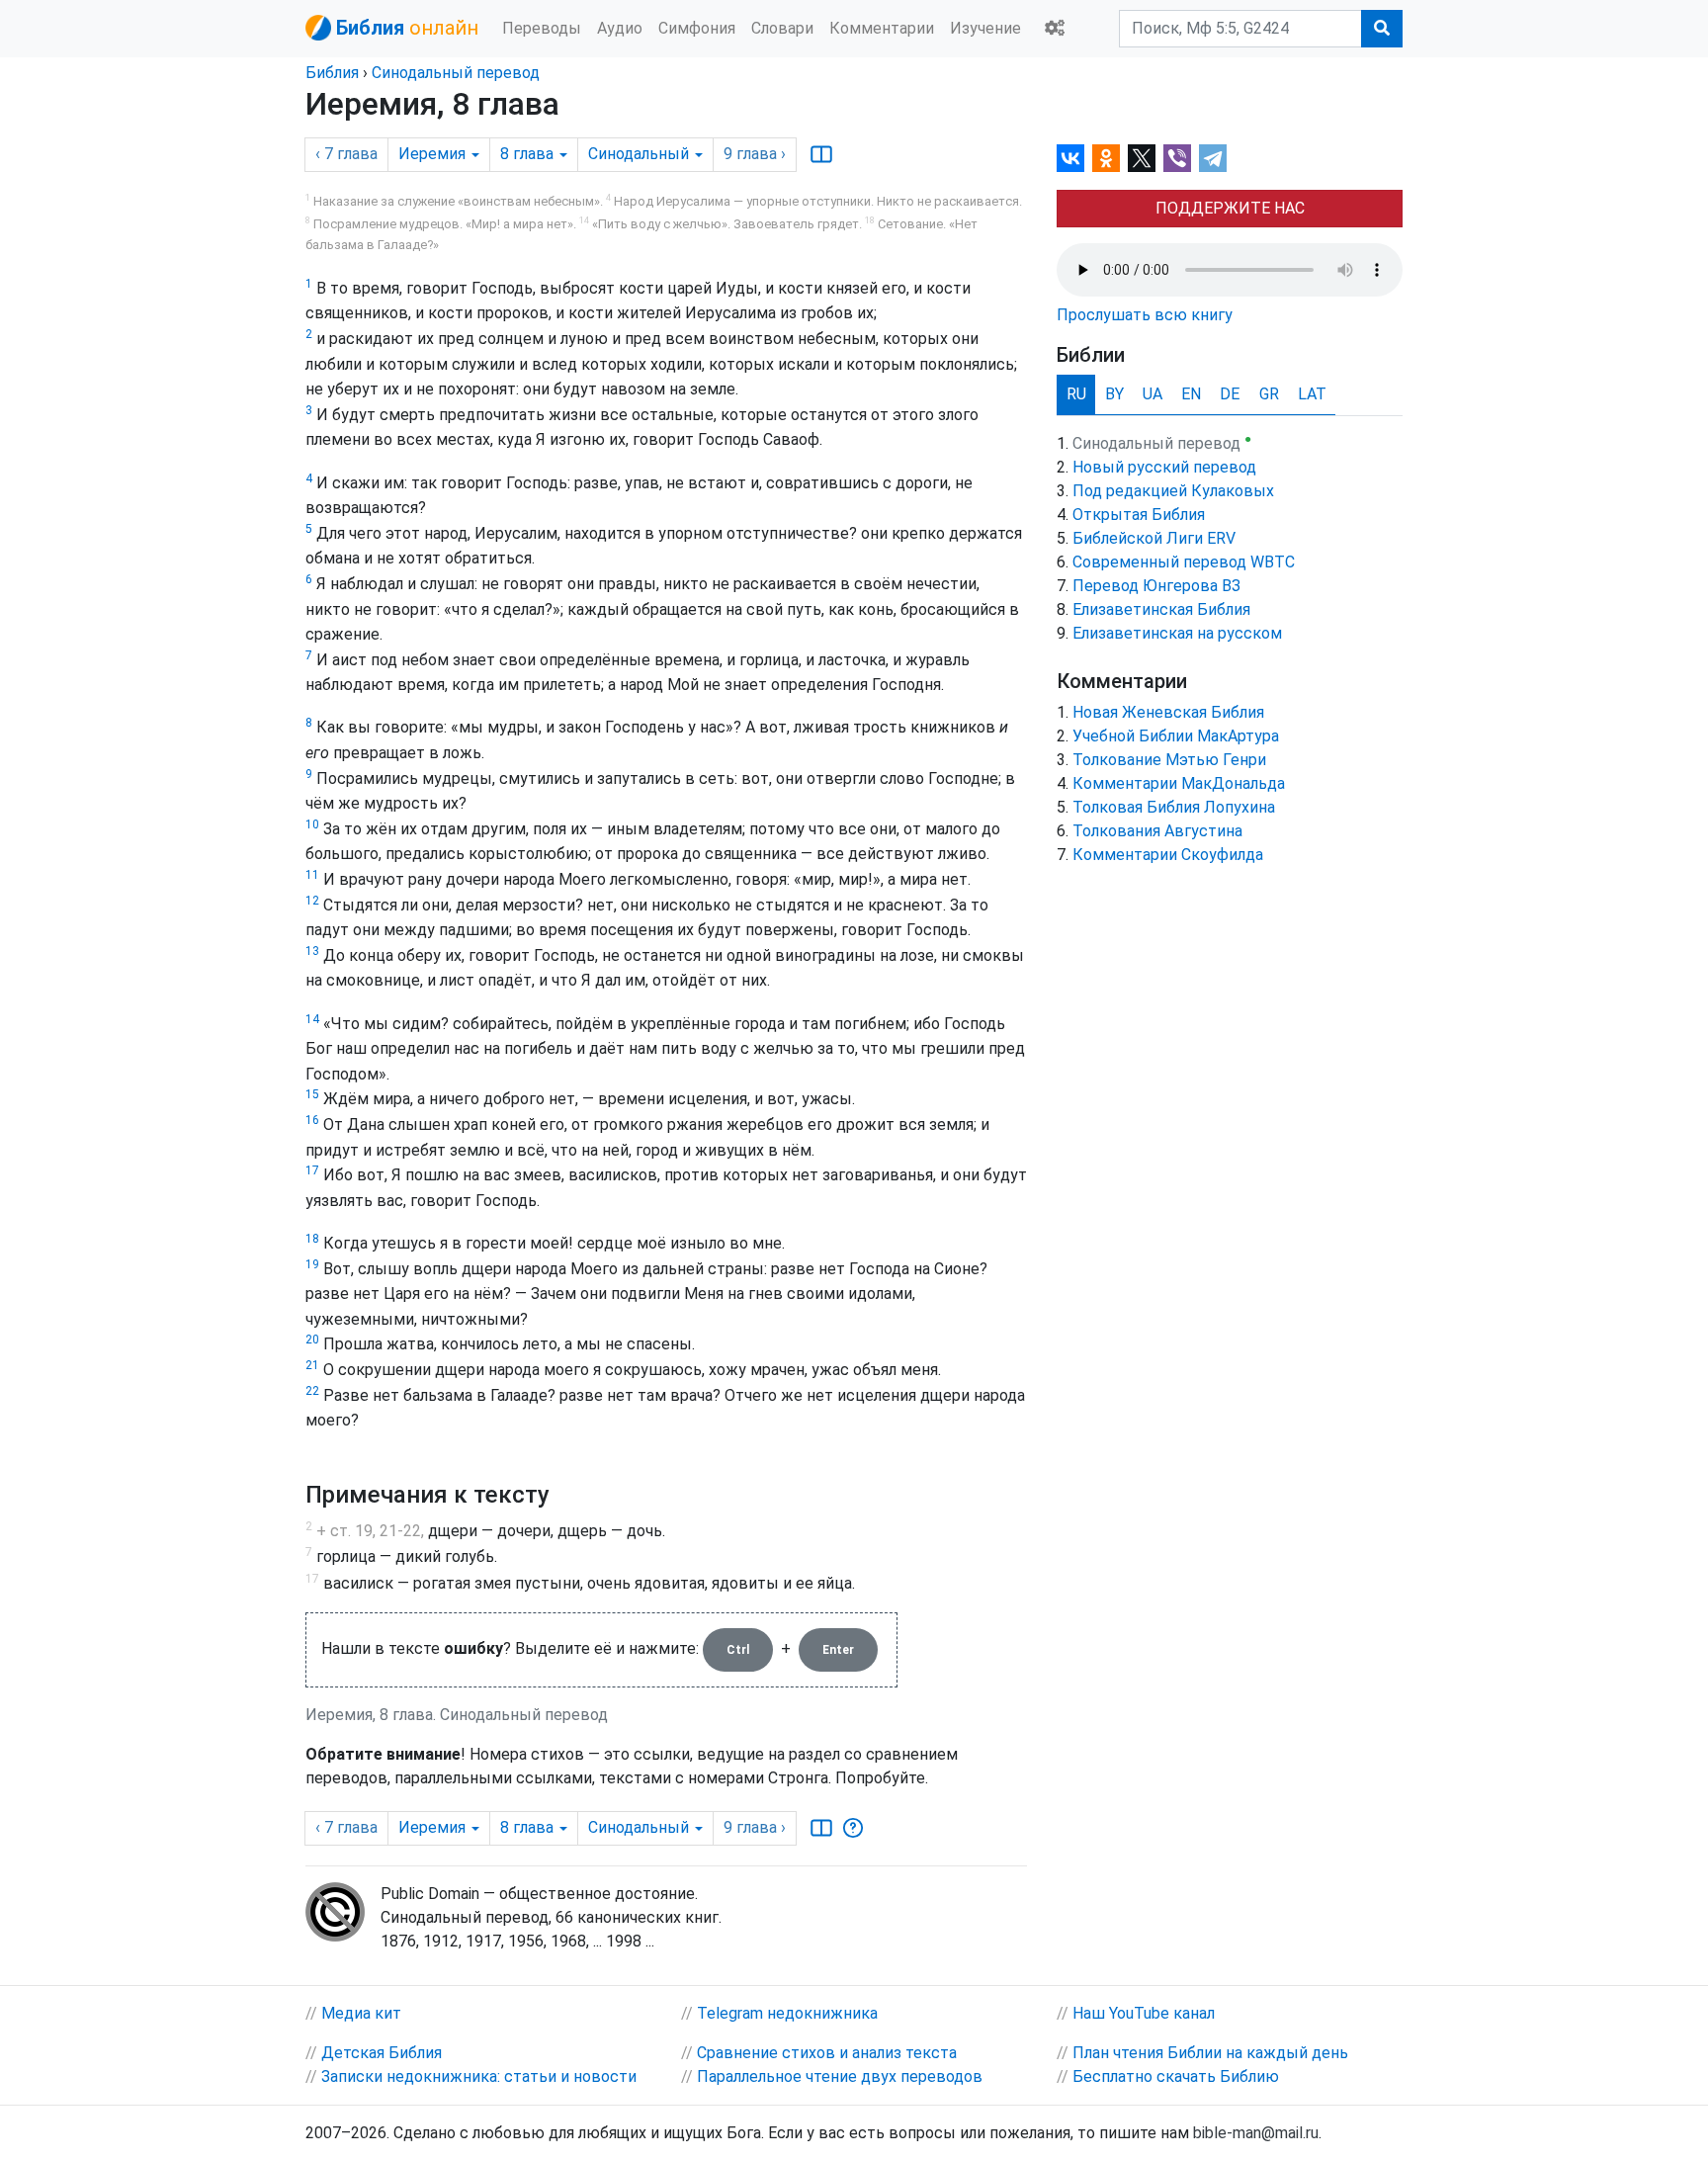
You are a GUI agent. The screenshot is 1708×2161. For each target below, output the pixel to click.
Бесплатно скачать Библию (1176, 2076)
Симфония (697, 28)
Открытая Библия (1139, 515)
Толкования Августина (1157, 831)
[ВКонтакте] (1070, 158)
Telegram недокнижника (787, 2013)
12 (312, 901)
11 (312, 875)
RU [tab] (1076, 394)
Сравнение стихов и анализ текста (827, 2053)
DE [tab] (1230, 394)
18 (312, 1239)
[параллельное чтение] (821, 154)
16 (312, 1120)
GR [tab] (1269, 394)
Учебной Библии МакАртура (1176, 736)
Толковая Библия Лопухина (1174, 807)
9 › (755, 154)
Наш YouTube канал (1144, 2013)
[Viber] (1177, 158)
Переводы (542, 28)
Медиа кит (361, 2013)
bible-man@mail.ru (1256, 2133)
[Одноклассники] (1106, 158)
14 (312, 1019)
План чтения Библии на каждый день (1210, 2053)
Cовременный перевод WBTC (1184, 562)
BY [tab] (1114, 394)
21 (312, 1365)
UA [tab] (1153, 394)
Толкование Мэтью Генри (1169, 760)
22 (312, 1391)
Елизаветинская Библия (1161, 609)
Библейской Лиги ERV (1154, 538)
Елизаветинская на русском (1177, 633)
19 (312, 1264)
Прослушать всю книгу (1145, 315)
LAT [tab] (1312, 394)
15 (312, 1094)
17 (312, 1170)
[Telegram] (1213, 158)
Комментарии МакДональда (1179, 783)
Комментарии (882, 28)
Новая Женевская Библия (1168, 712)
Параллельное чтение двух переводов (840, 2076)
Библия (332, 73)
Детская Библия (382, 2053)
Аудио (620, 28)
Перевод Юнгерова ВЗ (1156, 586)
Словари (782, 28)
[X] (1142, 158)
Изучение (985, 28)
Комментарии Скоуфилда (1168, 855)
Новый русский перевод (1164, 467)
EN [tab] (1191, 394)
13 (312, 951)
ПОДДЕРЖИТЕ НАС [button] (1230, 208)
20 (312, 1340)
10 (312, 824)
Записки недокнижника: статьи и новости (479, 2076)
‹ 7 (346, 154)
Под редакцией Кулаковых (1173, 491)
